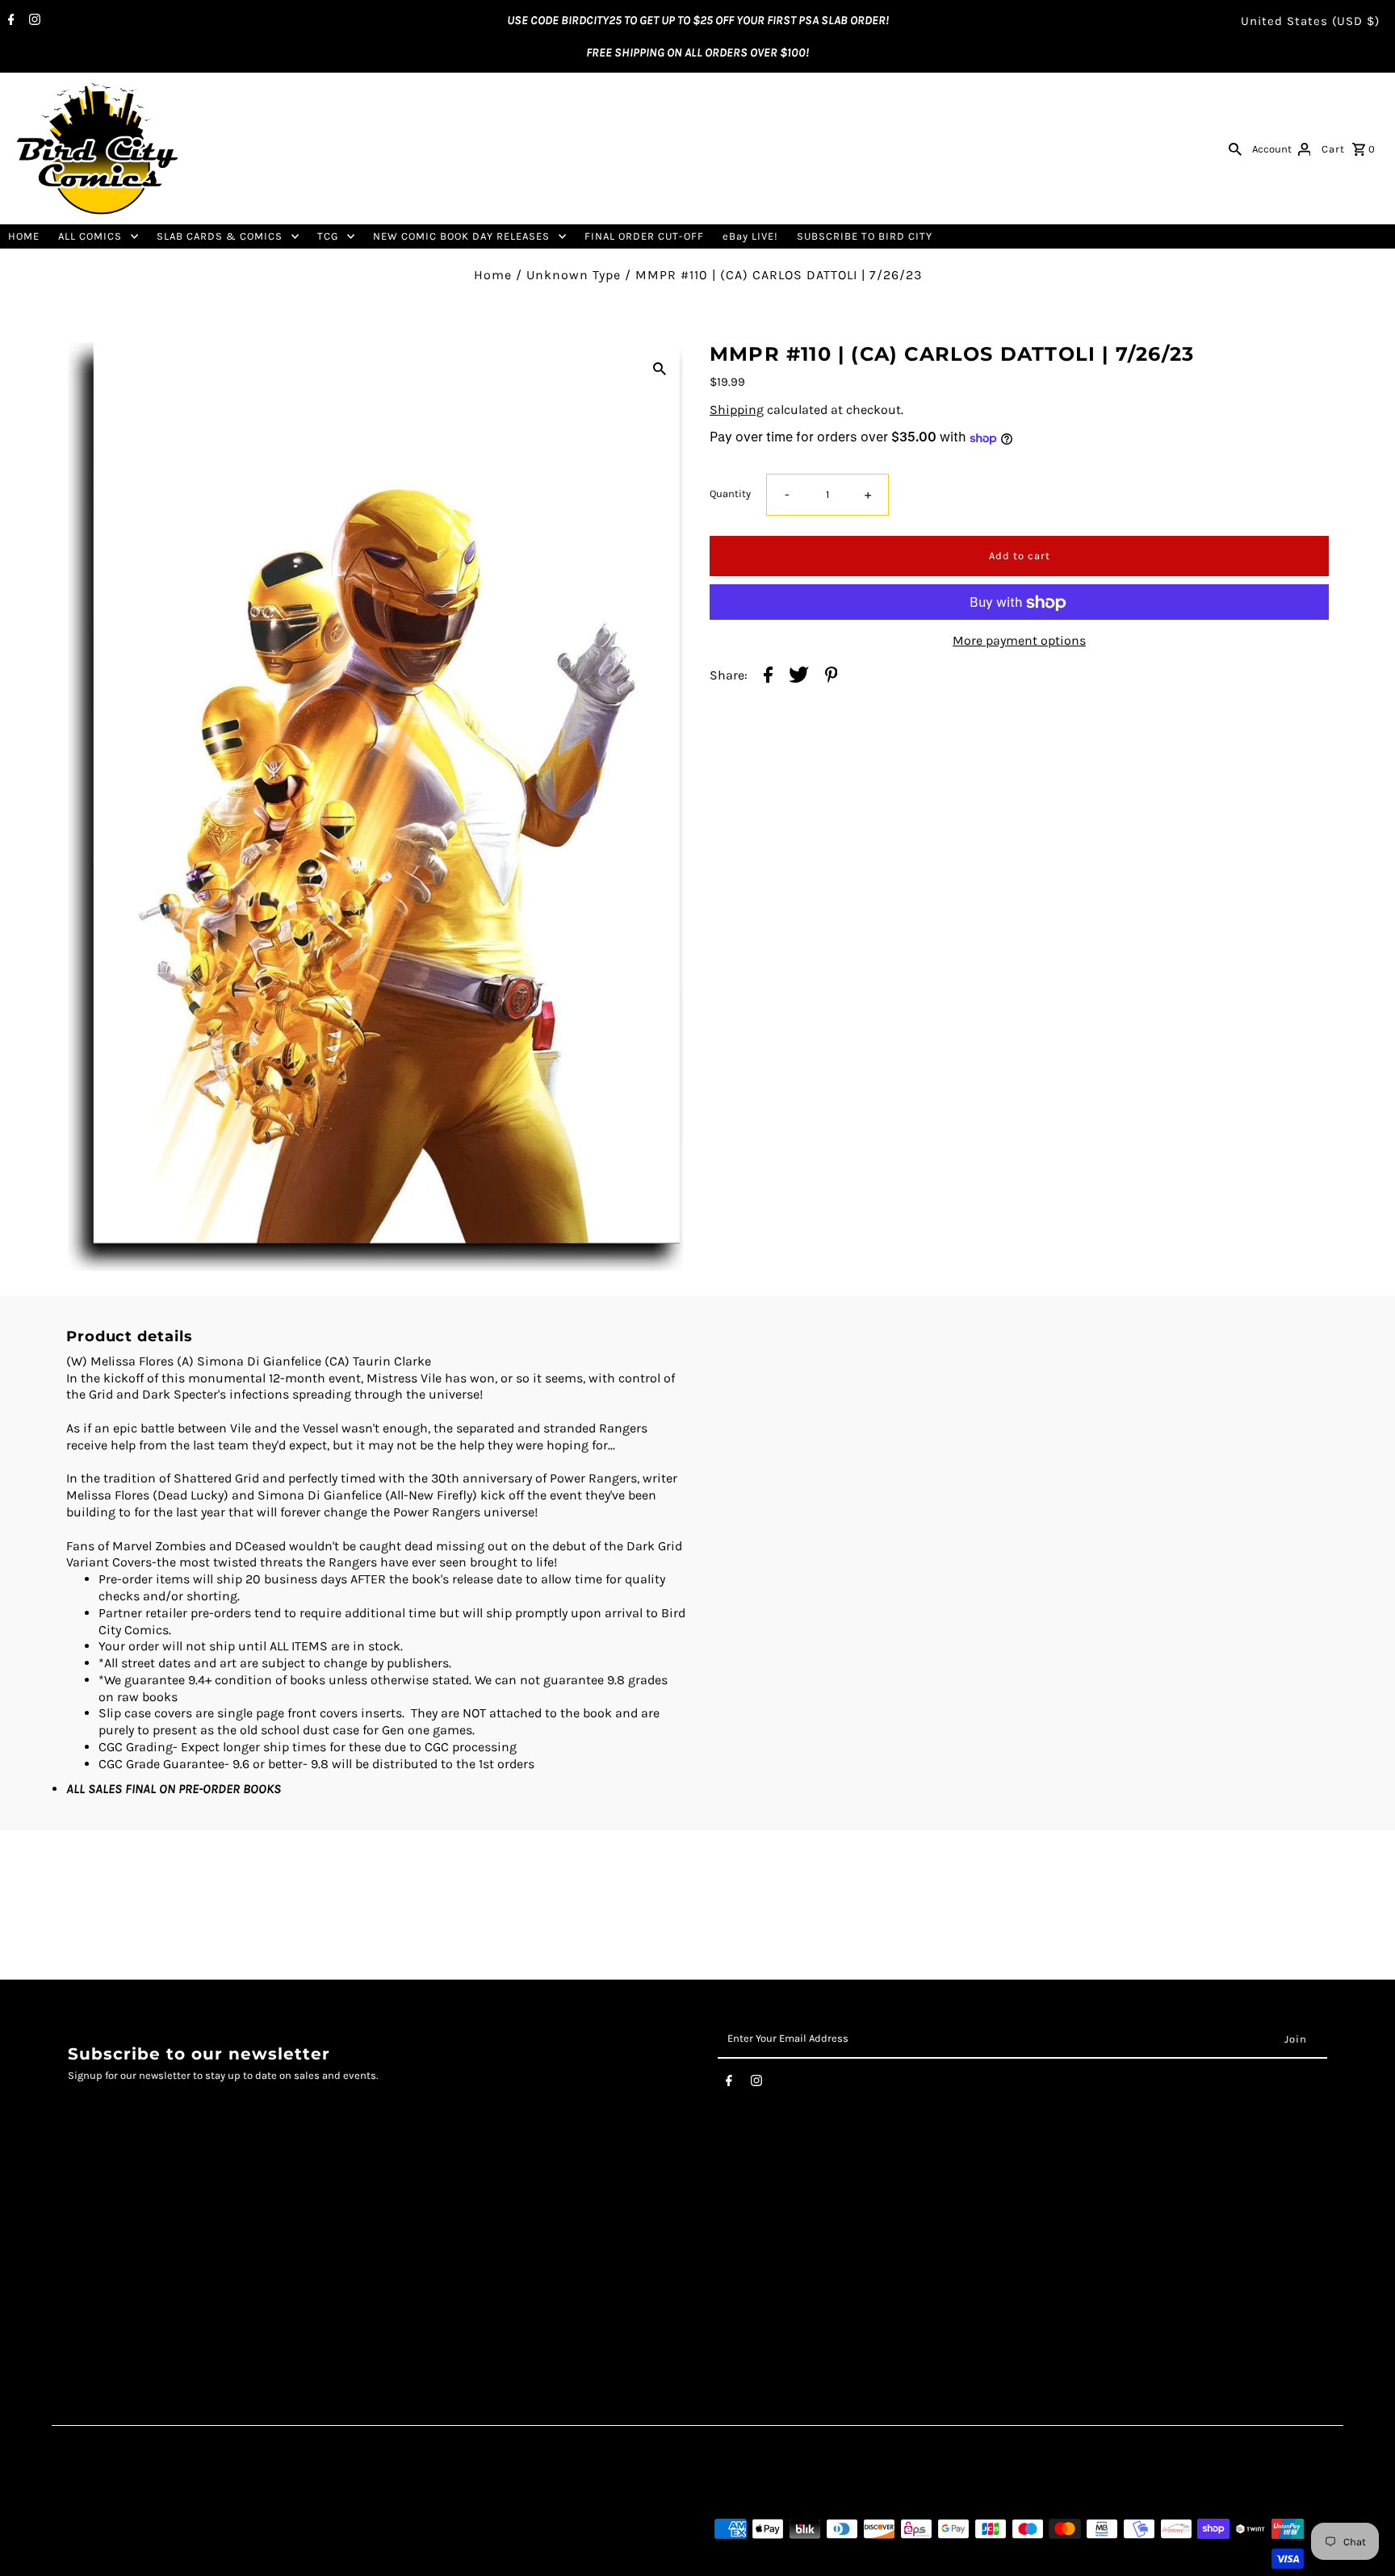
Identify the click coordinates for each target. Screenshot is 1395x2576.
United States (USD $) (1310, 21)
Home (493, 275)
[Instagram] (33, 21)
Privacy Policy (106, 2256)
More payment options (1019, 641)
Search (87, 2222)
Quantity (730, 494)
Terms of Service (114, 2239)
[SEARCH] (1235, 148)
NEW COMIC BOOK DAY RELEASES (461, 236)
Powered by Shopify (238, 2559)
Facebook (523, 2222)
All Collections (107, 2290)
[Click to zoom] (660, 368)
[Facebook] (9, 21)
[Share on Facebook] (768, 677)
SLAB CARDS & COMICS (220, 236)
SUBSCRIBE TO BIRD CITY (865, 236)
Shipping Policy (112, 2273)
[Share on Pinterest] (832, 677)
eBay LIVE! (750, 236)
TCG (328, 236)
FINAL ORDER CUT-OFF (644, 236)
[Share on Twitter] (799, 677)
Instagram (526, 2239)
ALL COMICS (90, 236)
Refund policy (106, 2306)
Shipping (737, 410)
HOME (24, 236)
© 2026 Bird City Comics (126, 2559)
